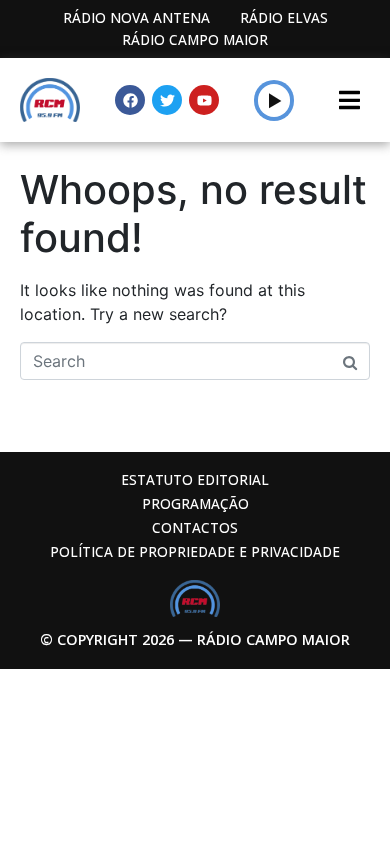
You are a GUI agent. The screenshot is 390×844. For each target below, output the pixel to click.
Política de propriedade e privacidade (195, 551)
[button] (274, 100)
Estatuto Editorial (195, 479)
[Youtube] (204, 100)
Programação (195, 503)
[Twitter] (167, 100)
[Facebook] (130, 100)
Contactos (195, 527)
